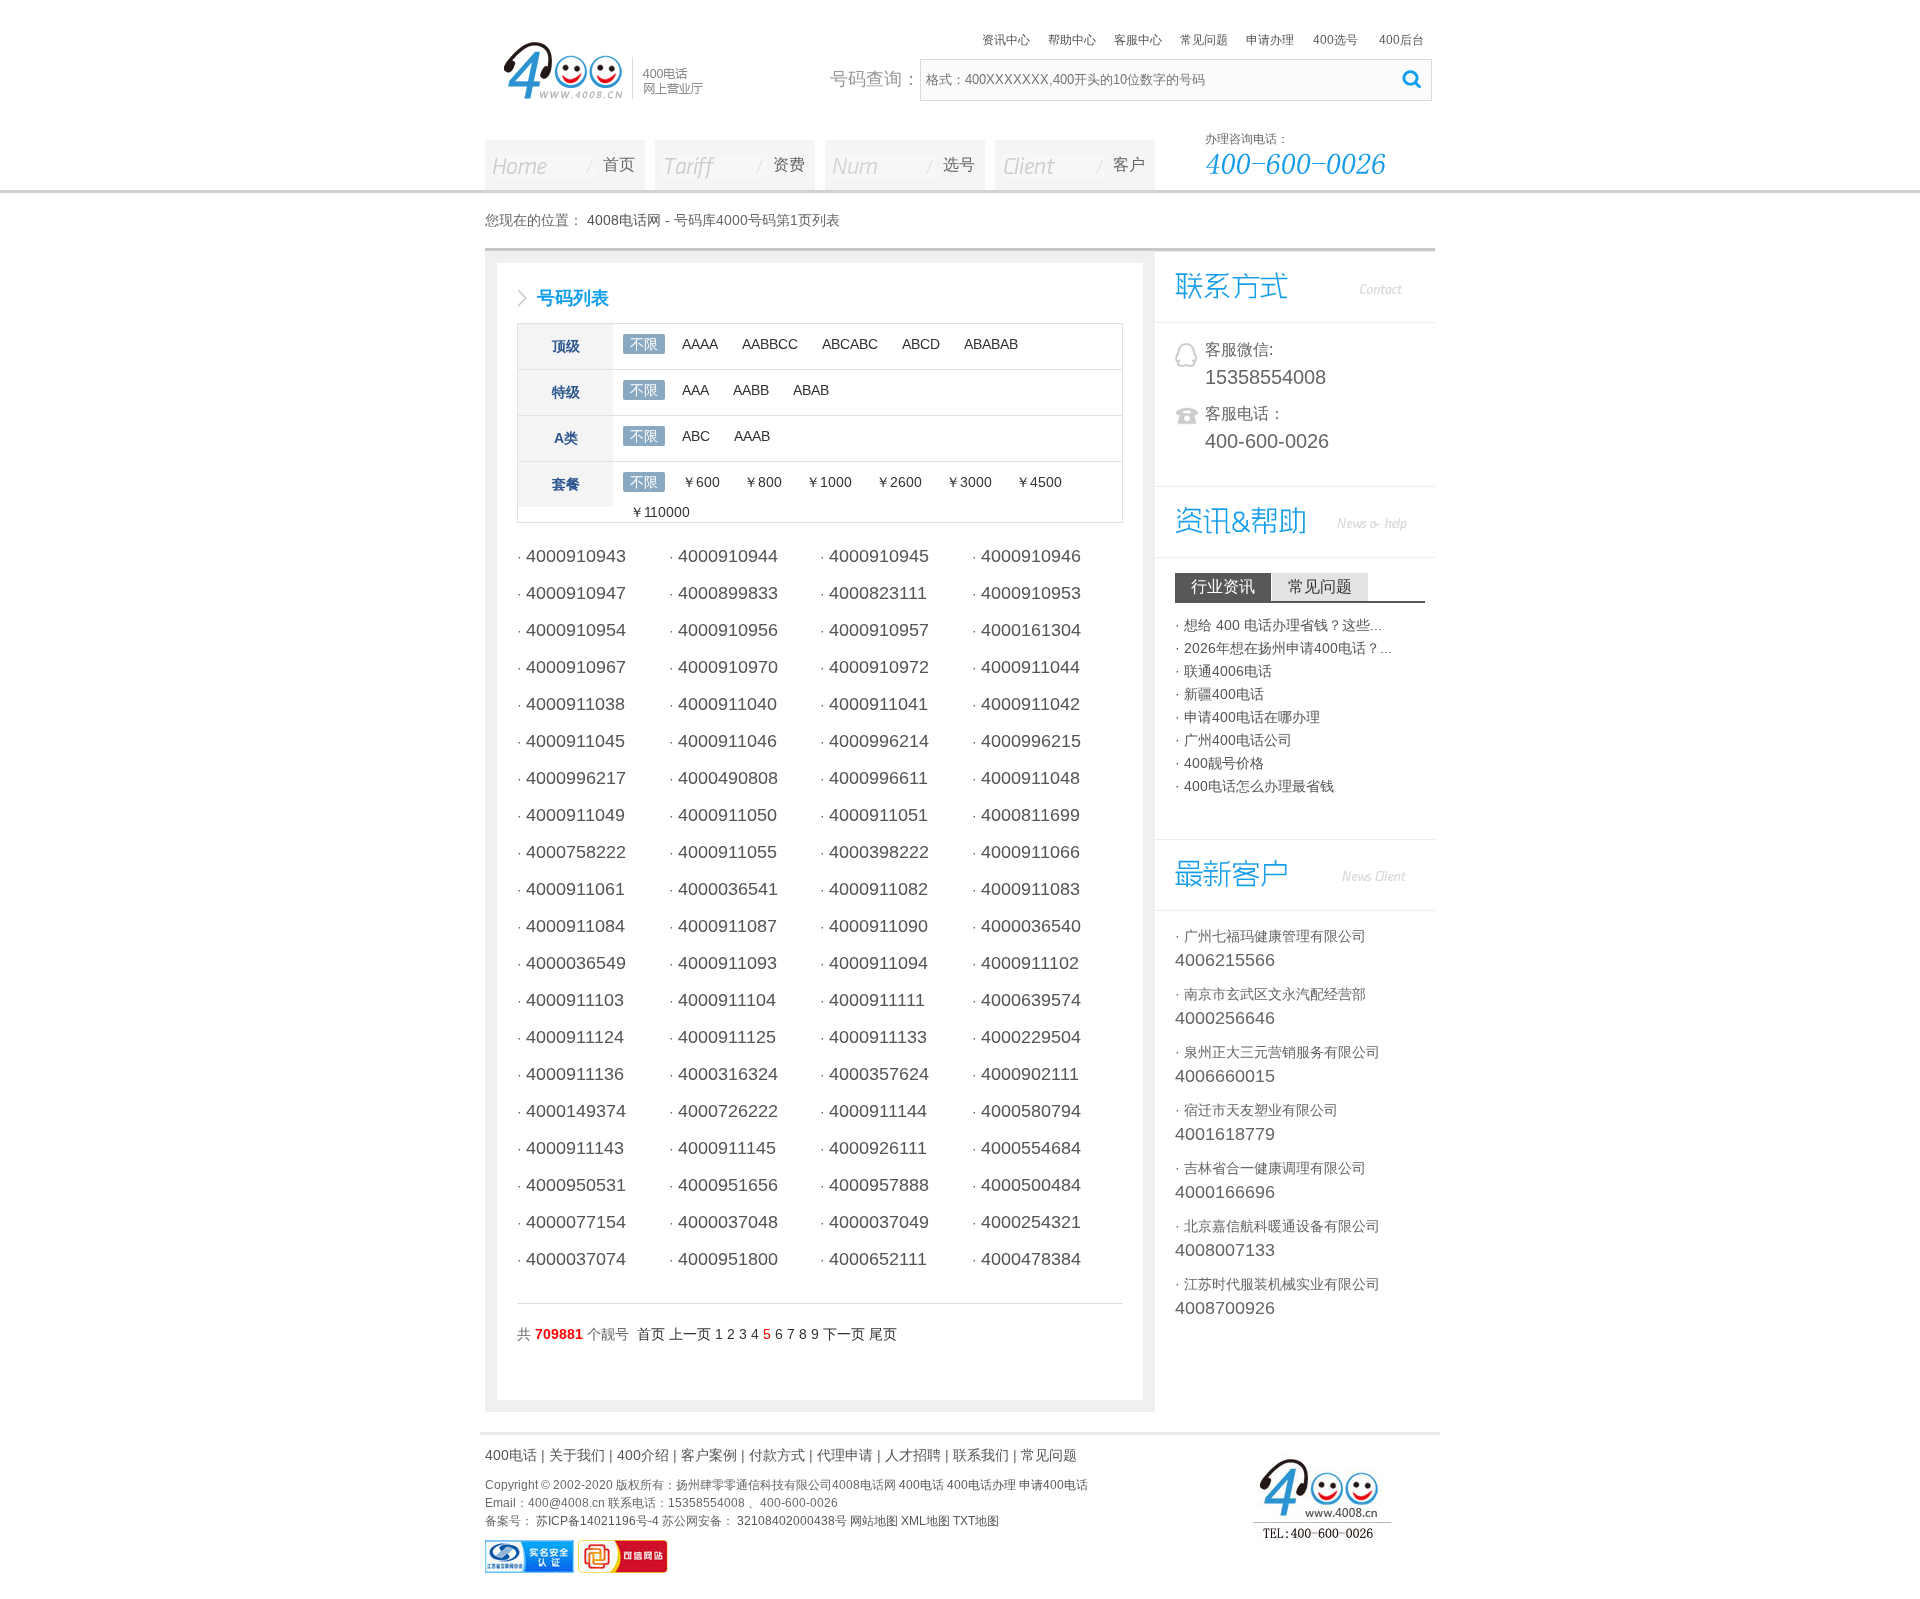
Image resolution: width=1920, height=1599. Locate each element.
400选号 (1335, 40)
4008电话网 (624, 220)
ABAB (811, 390)
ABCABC (850, 344)
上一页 (690, 1334)
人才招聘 (913, 1455)
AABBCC (770, 344)
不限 (644, 344)
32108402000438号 (790, 1521)
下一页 (844, 1334)
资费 (789, 164)
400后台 (1401, 40)
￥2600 (899, 482)
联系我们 (981, 1455)
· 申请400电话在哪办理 (1247, 717)
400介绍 (643, 1455)
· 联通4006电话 (1223, 671)
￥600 (701, 482)
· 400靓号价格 (1219, 763)
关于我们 (577, 1455)
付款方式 (777, 1455)
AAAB (752, 436)
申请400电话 (1053, 1485)
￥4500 (1039, 482)
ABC (696, 436)
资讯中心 (1006, 40)
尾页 (883, 1334)
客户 (1129, 164)
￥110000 (660, 512)
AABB (751, 390)
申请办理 (1270, 40)
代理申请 (845, 1455)
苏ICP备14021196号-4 (596, 1521)
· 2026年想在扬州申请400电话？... (1283, 648)
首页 (619, 164)
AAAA (700, 344)
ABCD (921, 344)
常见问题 (1204, 40)
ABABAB (991, 344)
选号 (959, 164)
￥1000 (829, 482)
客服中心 (1138, 40)
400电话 (511, 1455)
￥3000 (969, 482)
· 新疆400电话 (1219, 694)
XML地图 (925, 1521)
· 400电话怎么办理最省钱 (1254, 786)
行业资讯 (1223, 586)
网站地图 (874, 1521)
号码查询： (875, 79)
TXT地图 (976, 1521)
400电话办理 (981, 1485)
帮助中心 (1072, 40)
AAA (695, 390)
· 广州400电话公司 (1233, 740)
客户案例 (709, 1455)
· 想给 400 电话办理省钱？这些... (1278, 625)
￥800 (763, 482)
